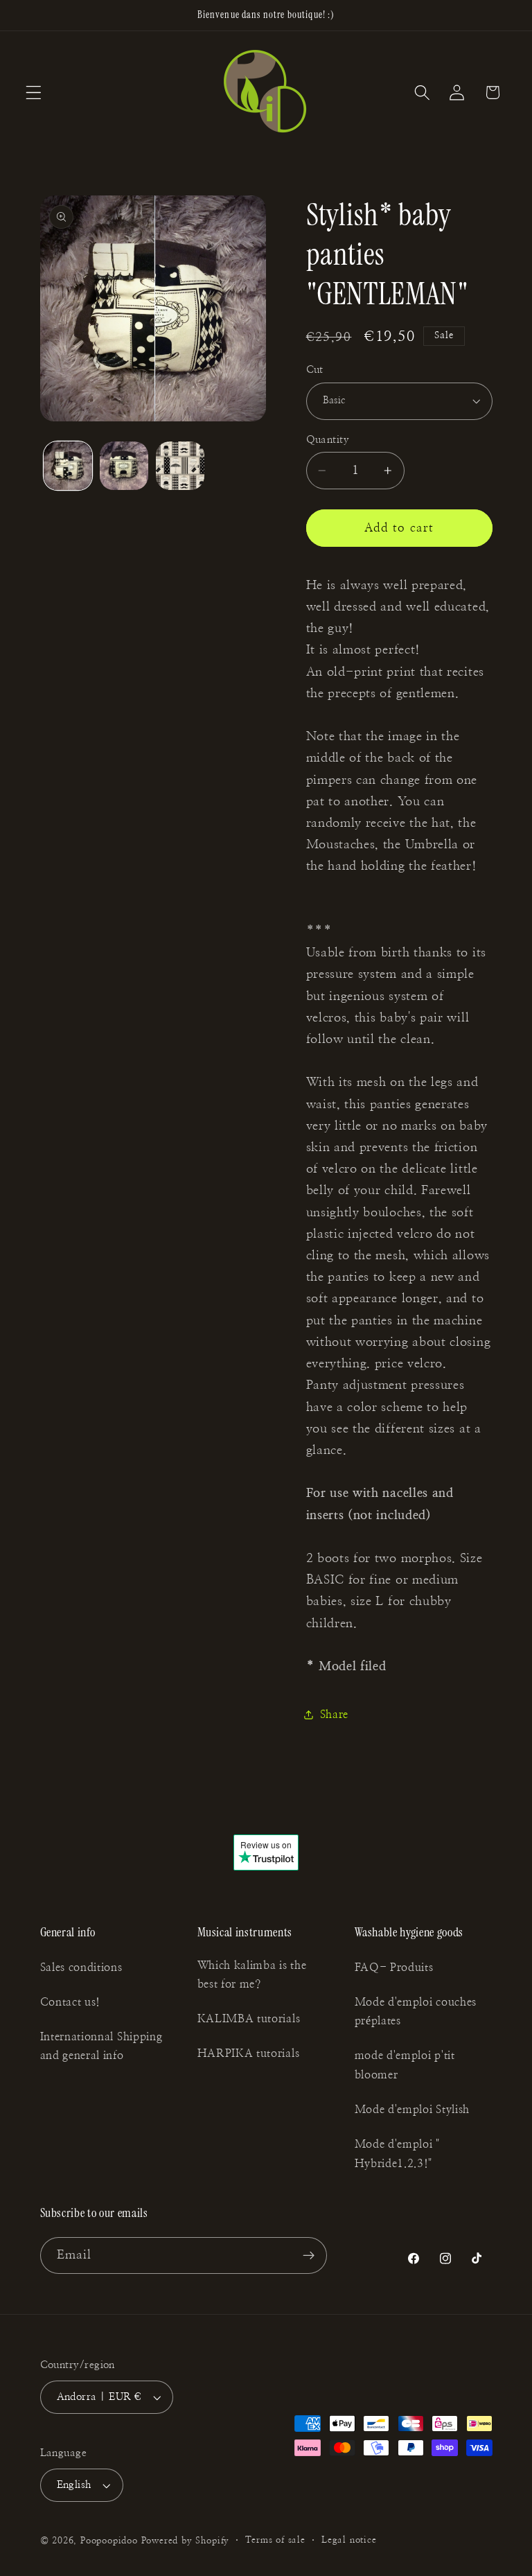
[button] (34, 93)
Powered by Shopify (186, 2541)
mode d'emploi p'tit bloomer (405, 2065)
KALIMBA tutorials (249, 2019)
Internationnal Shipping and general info (101, 2046)
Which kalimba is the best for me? (252, 1975)
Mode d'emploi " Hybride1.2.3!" (397, 2154)
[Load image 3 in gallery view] (180, 466)
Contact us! (71, 2002)
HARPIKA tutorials (249, 2053)
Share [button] (334, 1715)
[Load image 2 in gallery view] (124, 466)
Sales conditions (81, 1968)
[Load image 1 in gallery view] (68, 466)
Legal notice (349, 2540)
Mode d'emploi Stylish (413, 2110)
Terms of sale (275, 2540)
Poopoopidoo (109, 2541)
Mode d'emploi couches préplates (416, 2012)
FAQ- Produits (394, 1968)
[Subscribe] (309, 2256)
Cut (315, 370)
